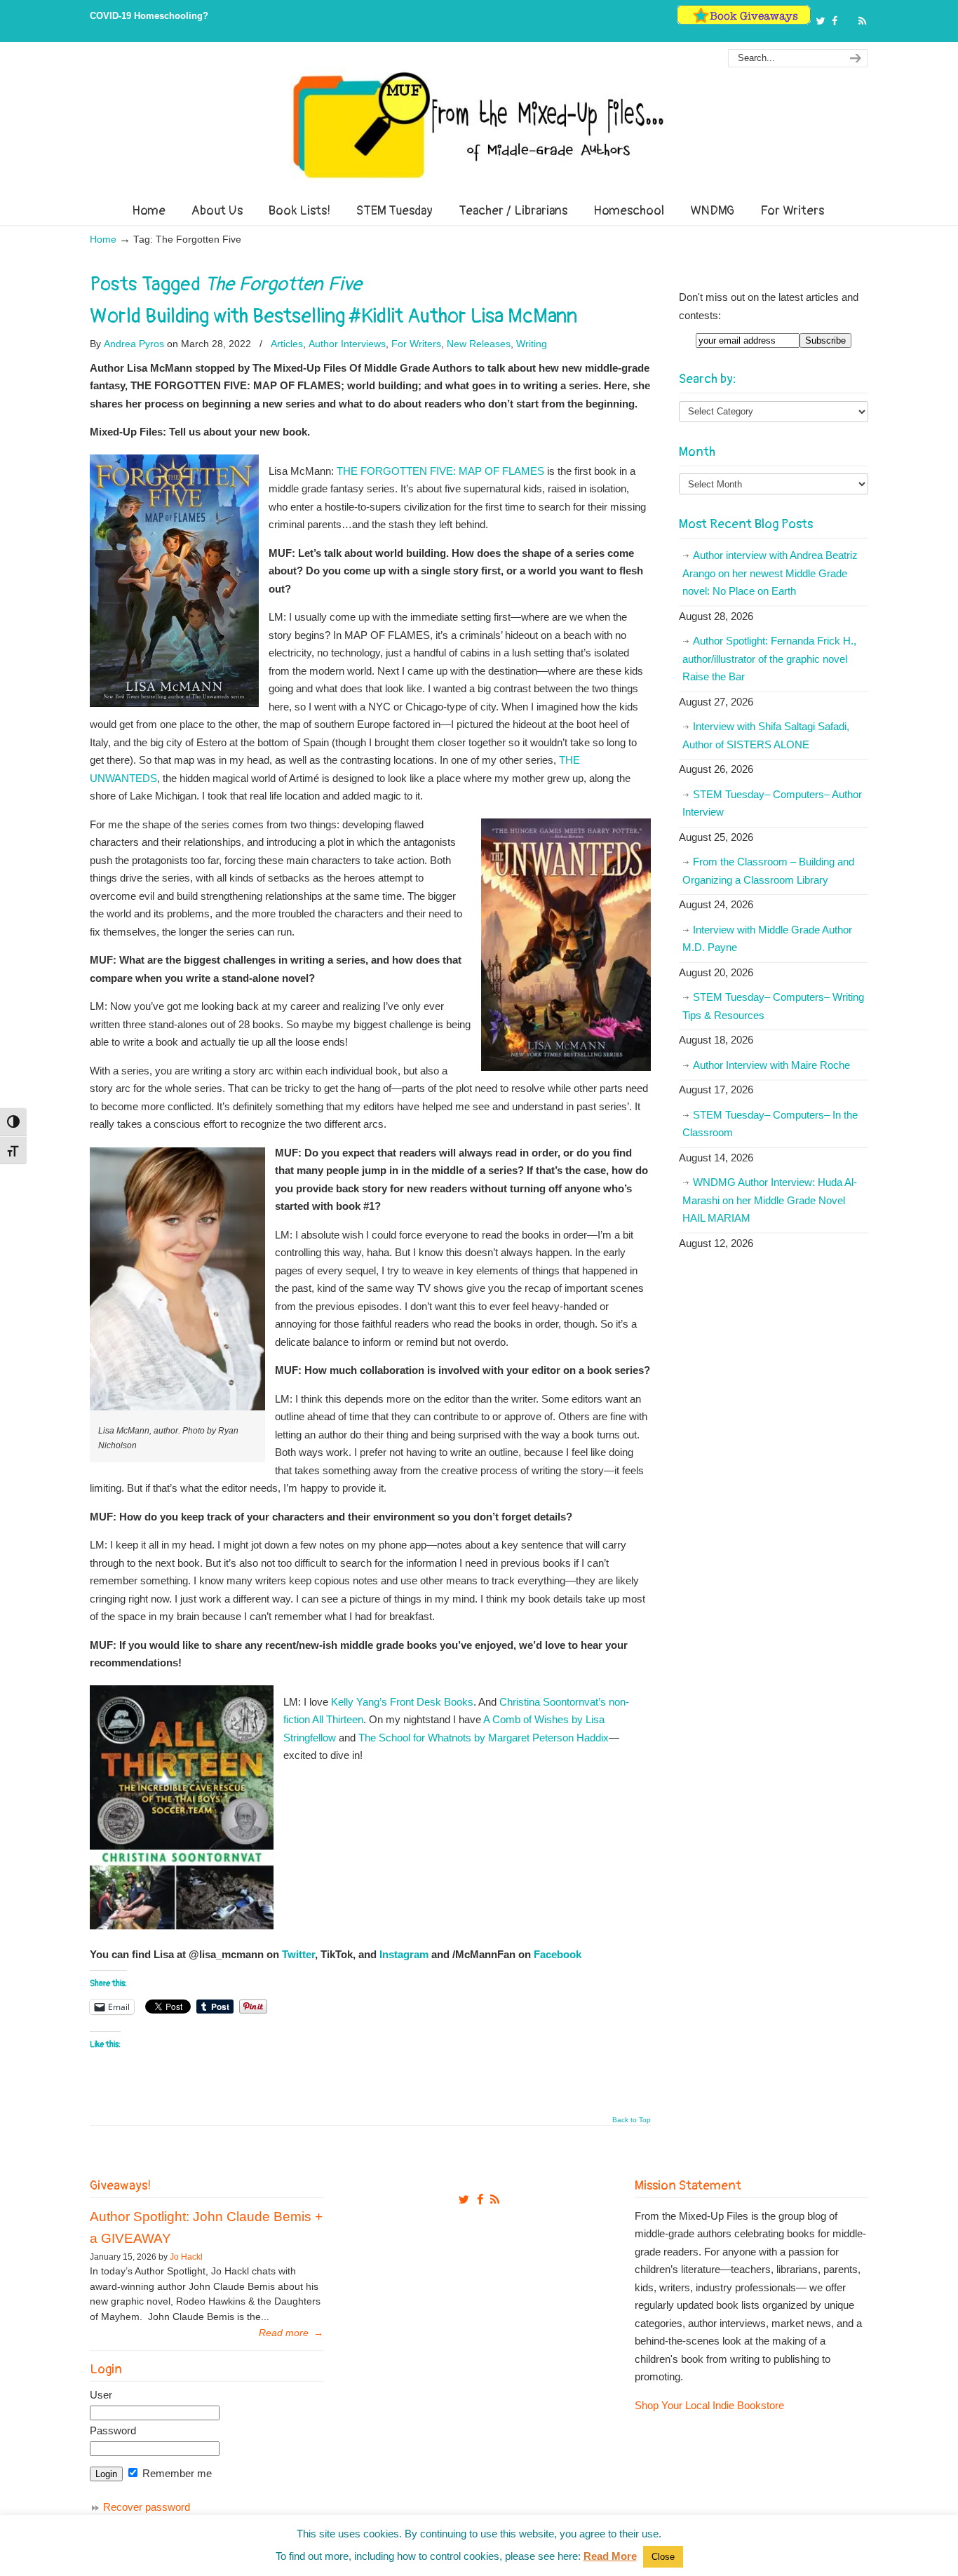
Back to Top (632, 2120)
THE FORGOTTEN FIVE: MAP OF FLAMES (440, 471)
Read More (610, 2556)
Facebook (558, 1954)
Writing (532, 344)
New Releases (479, 344)
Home (103, 240)
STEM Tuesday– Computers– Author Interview (772, 803)
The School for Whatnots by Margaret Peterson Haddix (484, 1738)
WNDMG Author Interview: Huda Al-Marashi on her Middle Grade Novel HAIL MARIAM (770, 1200)
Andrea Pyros (134, 344)
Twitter (298, 1954)
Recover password (147, 2507)
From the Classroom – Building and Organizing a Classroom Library (768, 871)
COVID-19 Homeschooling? (149, 16)
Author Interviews (347, 344)
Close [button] (663, 2557)
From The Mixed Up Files (479, 125)
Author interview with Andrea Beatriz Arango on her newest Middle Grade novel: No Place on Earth (770, 573)
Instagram (404, 1954)
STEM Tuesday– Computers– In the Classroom (770, 1124)
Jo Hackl (186, 2257)
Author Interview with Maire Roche (771, 1065)
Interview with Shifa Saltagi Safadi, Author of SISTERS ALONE (766, 735)
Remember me (176, 2473)
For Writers (416, 344)
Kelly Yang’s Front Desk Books (402, 1702)
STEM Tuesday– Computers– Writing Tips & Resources (773, 1006)
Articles (287, 344)
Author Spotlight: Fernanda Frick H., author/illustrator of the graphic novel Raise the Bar (769, 659)
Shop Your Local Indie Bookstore (709, 2405)
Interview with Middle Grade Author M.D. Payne (767, 939)
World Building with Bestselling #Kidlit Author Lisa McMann (333, 316)
